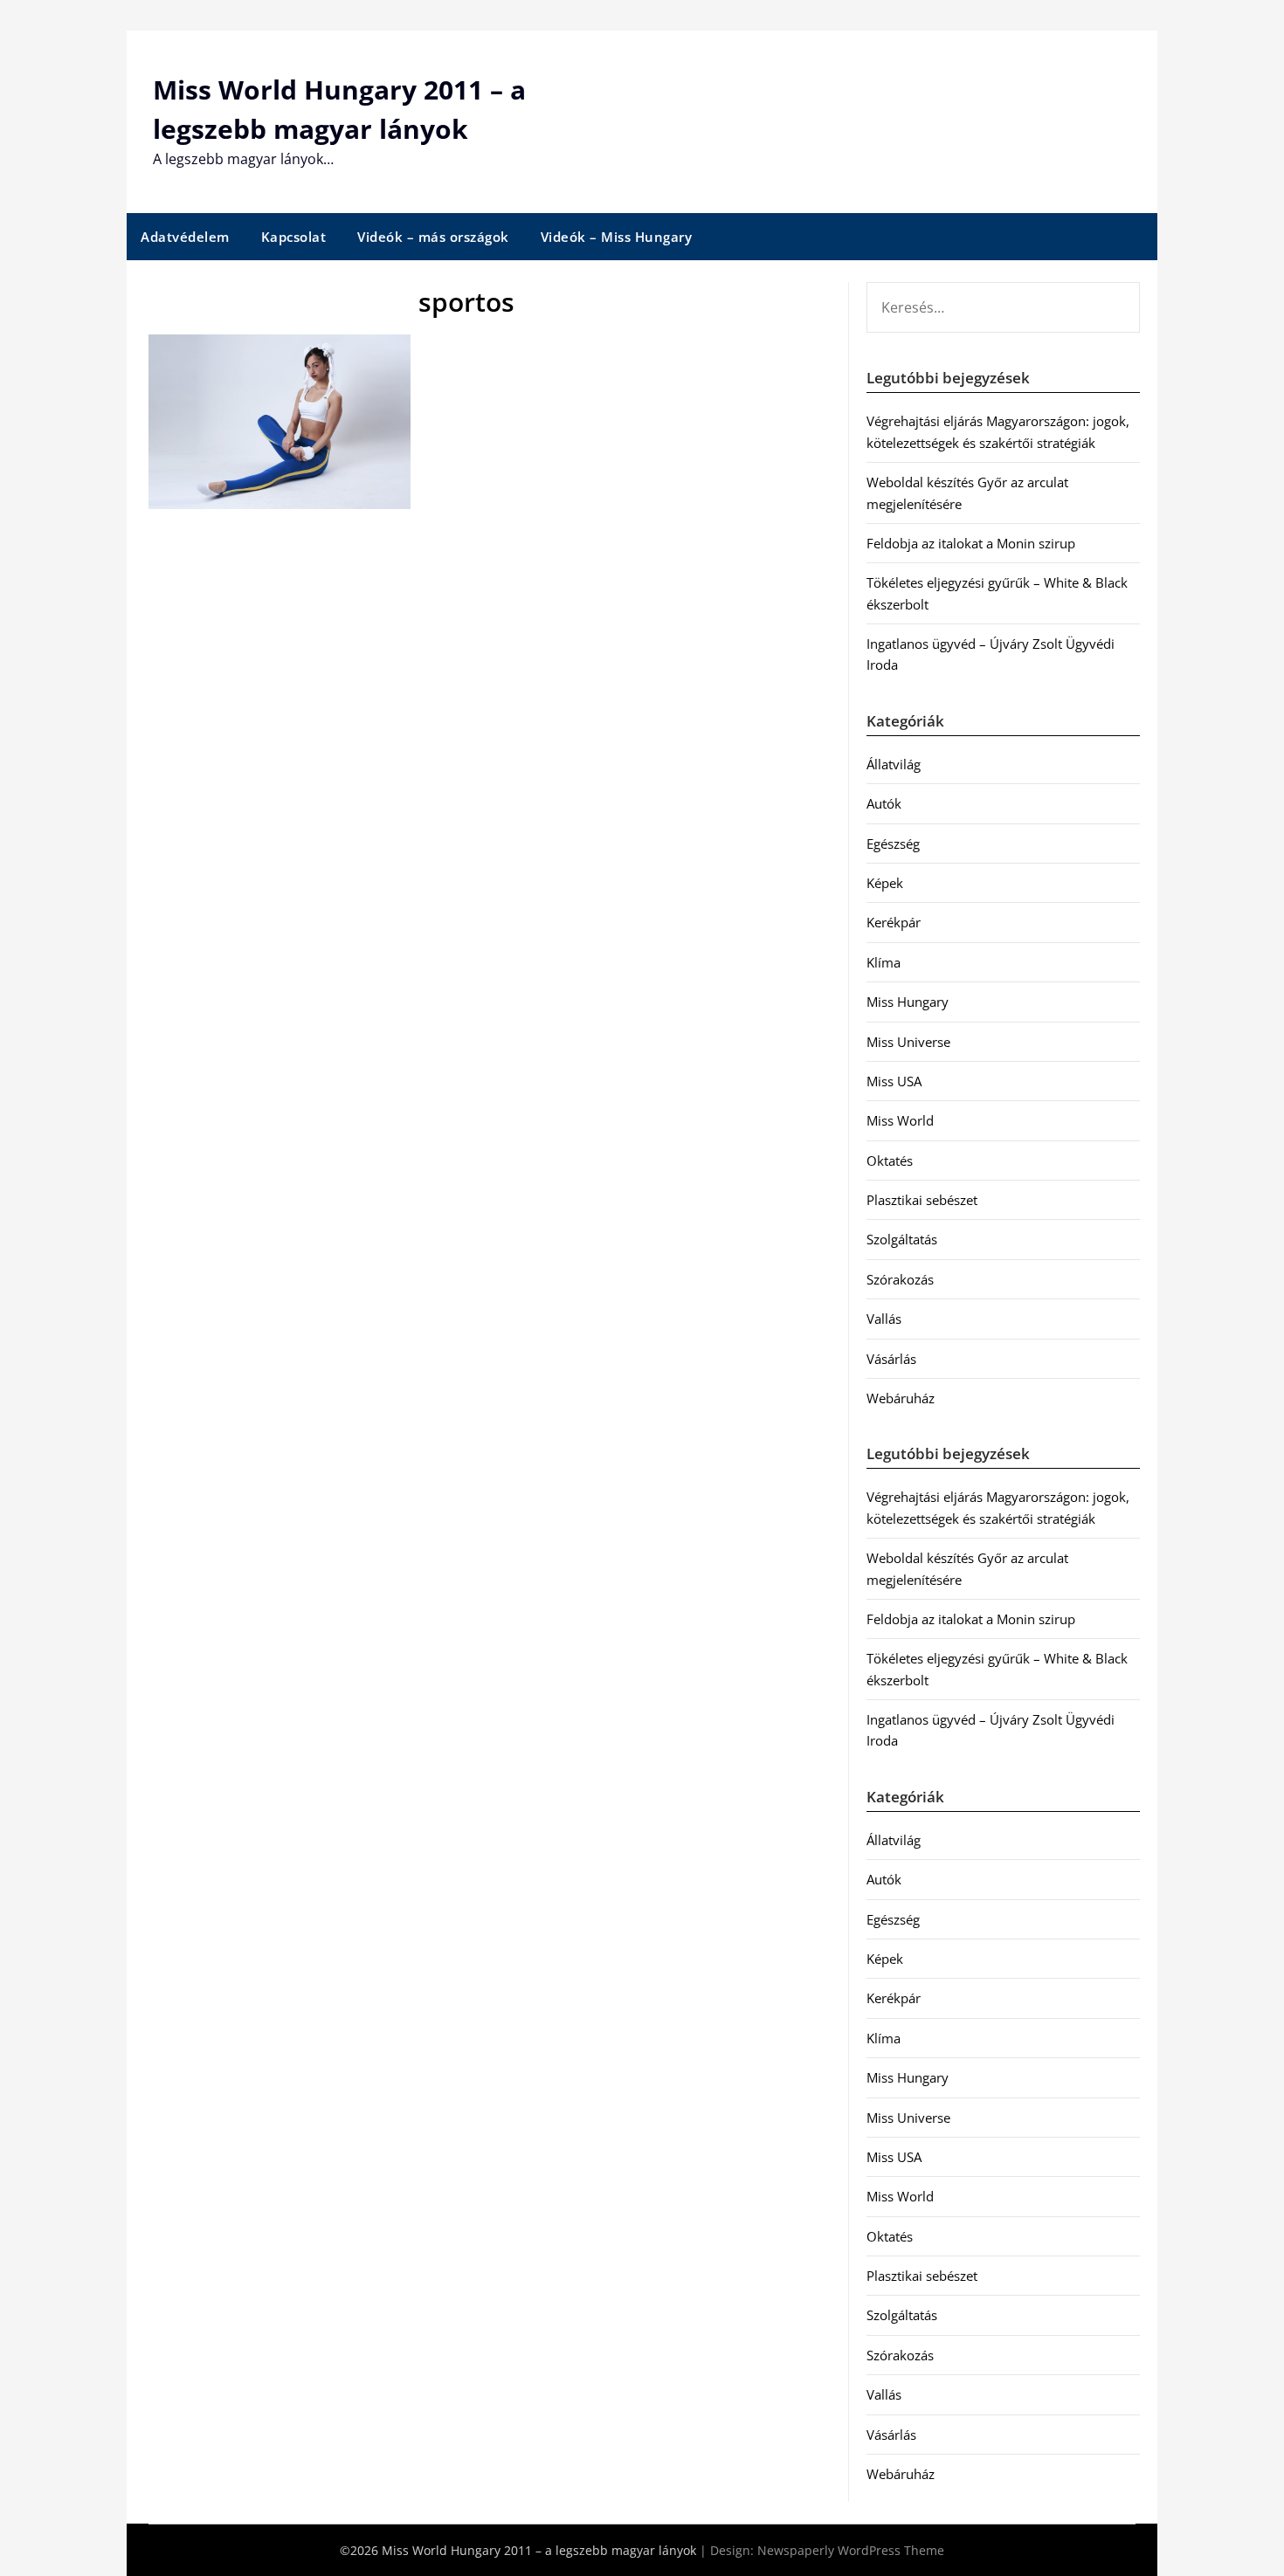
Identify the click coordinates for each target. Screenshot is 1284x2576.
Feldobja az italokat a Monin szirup (971, 543)
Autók (884, 803)
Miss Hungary (908, 1002)
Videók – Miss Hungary (617, 237)
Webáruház (901, 1398)
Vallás (884, 1319)
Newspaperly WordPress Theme (851, 2550)
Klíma (884, 962)
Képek (885, 883)
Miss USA (894, 1081)
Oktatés (890, 1161)
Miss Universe (908, 1042)
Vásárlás (891, 1359)
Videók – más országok (433, 237)
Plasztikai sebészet (922, 1200)
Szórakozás (900, 1279)
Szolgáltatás (902, 1239)
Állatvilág (894, 764)
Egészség (893, 844)
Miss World (900, 1120)
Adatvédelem (185, 237)
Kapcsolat (294, 237)
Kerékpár (894, 922)
